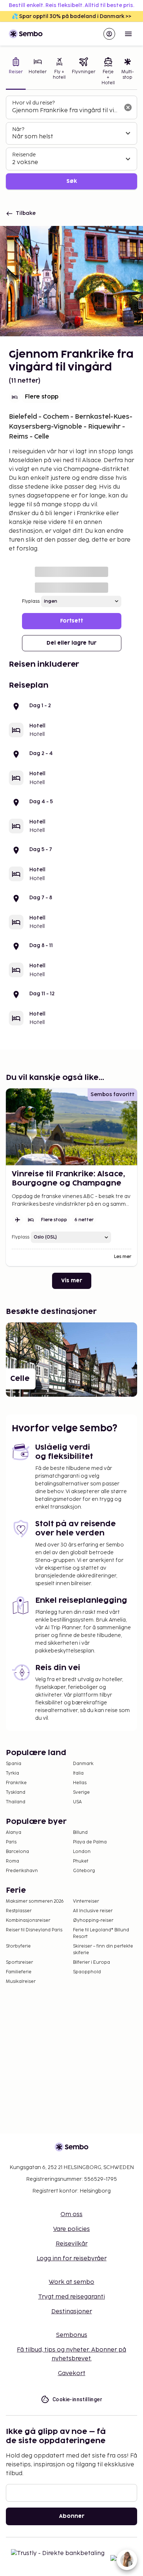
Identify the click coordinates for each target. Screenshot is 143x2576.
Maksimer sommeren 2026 (35, 1901)
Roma (12, 1861)
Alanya (14, 1833)
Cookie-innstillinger (77, 2399)
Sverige (81, 1792)
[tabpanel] (71, 143)
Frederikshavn (22, 1871)
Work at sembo (71, 2282)
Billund (80, 1833)
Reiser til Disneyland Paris (34, 1930)
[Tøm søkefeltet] (128, 107)
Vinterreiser (86, 1901)
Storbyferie (18, 1946)
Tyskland (16, 1792)
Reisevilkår (72, 2244)
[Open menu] (128, 34)
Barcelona (17, 1852)
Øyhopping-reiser (93, 1921)
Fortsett (71, 621)
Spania (14, 1764)
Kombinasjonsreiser (28, 1921)
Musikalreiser (21, 1982)
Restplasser (19, 1911)
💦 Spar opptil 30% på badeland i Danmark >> (71, 16)
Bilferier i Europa (91, 1962)
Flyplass (31, 601)
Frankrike (16, 1783)
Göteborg (84, 1871)
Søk (72, 181)
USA (77, 1802)
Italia (78, 1773)
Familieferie (19, 1972)
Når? (18, 129)
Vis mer (72, 1281)
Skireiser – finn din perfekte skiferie (103, 1950)
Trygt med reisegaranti (71, 2297)
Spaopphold (87, 1972)
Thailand (16, 1802)
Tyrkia (12, 1773)
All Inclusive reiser (93, 1911)
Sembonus (72, 2335)
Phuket (81, 1861)
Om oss (71, 2214)
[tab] (16, 72)
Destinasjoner (72, 2312)
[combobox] (66, 111)
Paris (11, 1842)
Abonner (72, 2516)
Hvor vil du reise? (33, 103)
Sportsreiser (19, 1962)
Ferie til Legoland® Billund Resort (101, 1933)
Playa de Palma (90, 1842)
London (82, 1852)
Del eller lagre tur (71, 643)
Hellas (80, 1783)
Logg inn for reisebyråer (72, 2259)
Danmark (83, 1764)
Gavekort (72, 2373)
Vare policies (71, 2229)
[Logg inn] (109, 34)
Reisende (24, 155)
